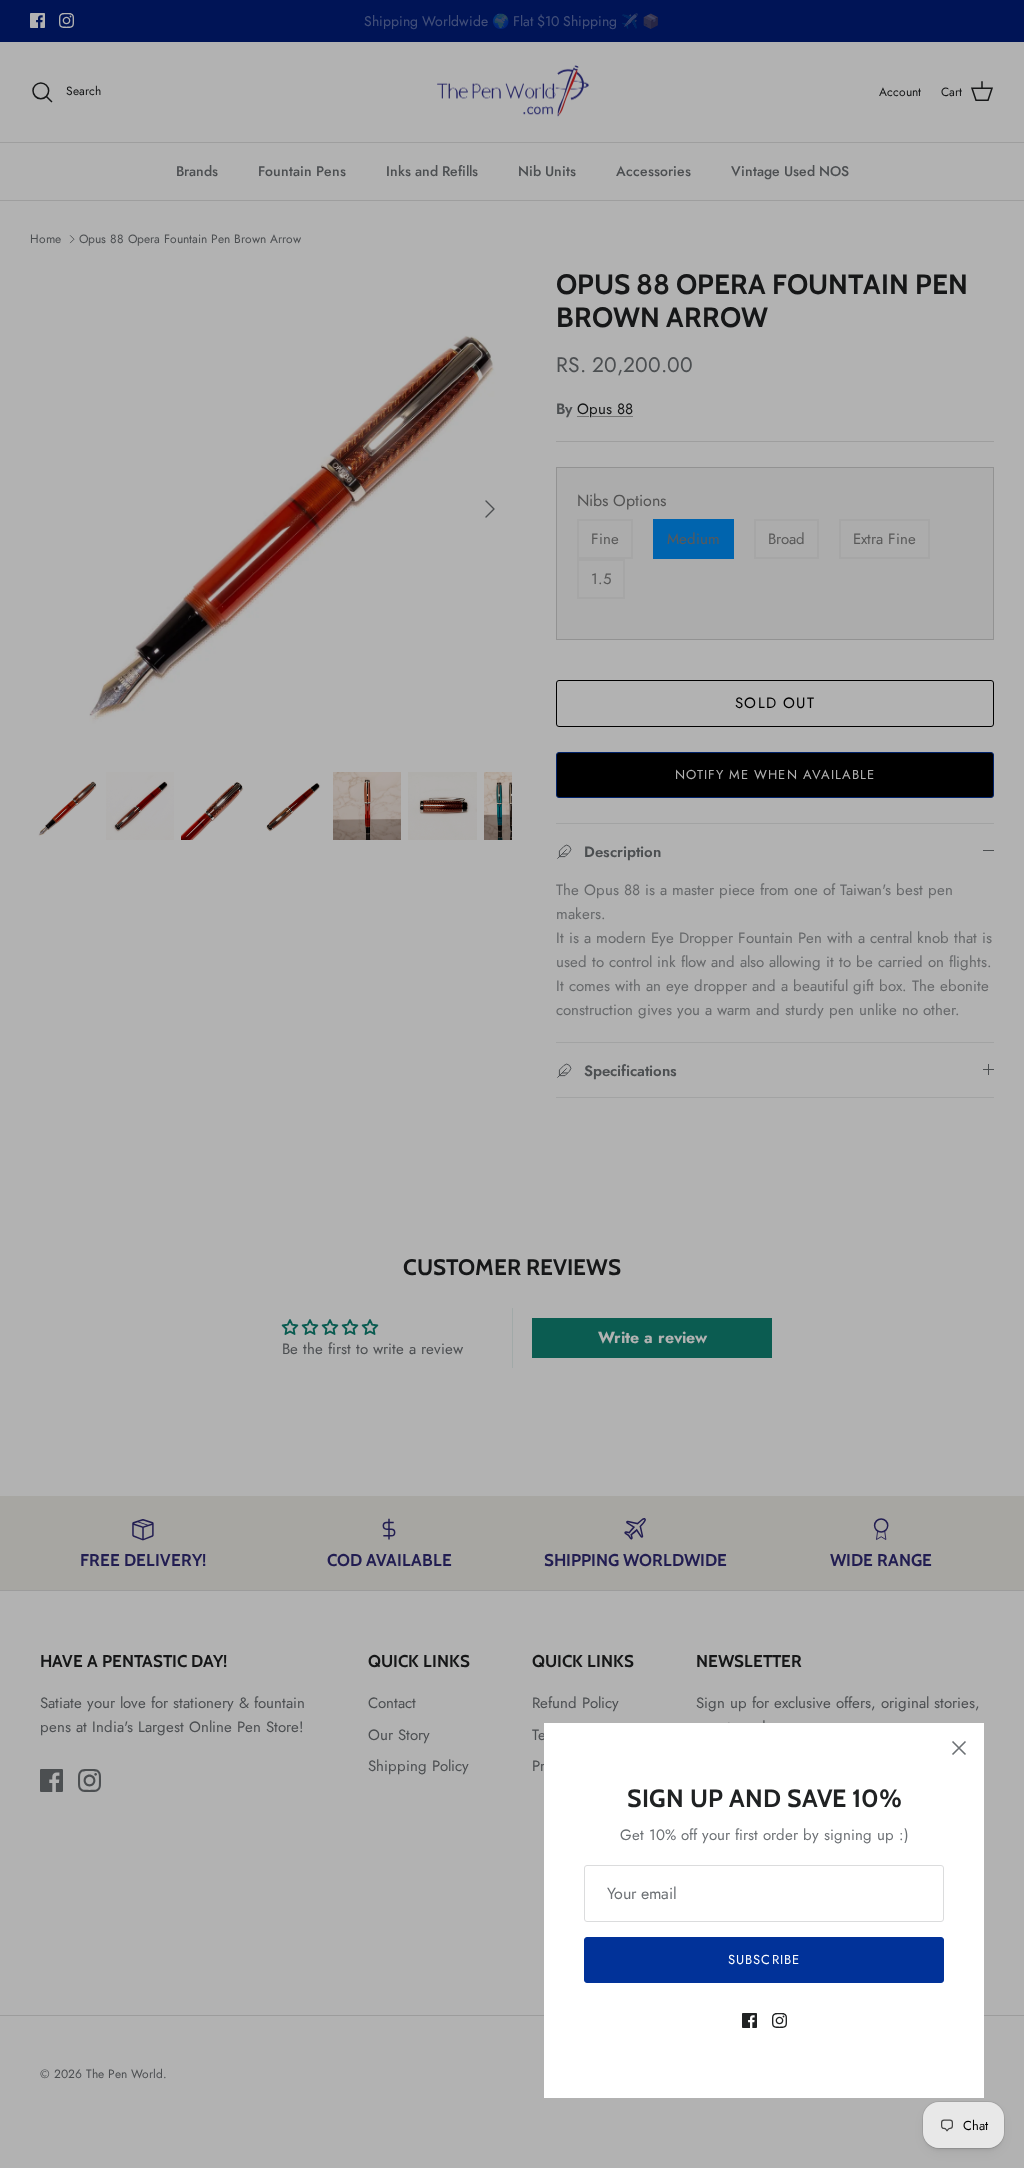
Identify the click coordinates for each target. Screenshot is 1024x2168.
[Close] (959, 1748)
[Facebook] (749, 2020)
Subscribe (763, 1959)
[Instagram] (779, 2020)
